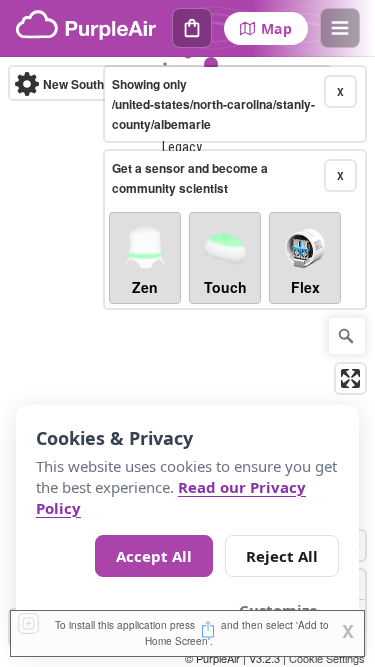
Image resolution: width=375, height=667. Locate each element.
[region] (187, 362)
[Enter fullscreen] (350, 378)
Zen (145, 287)
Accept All (154, 556)
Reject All (282, 556)
